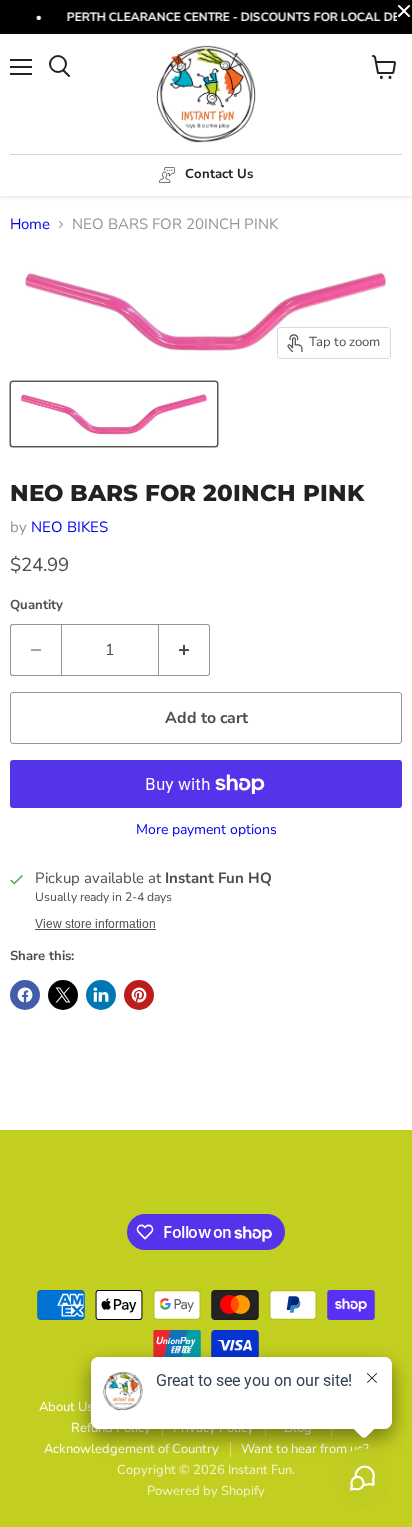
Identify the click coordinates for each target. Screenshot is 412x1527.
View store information (95, 924)
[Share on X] (63, 995)
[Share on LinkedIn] (101, 995)
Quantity (36, 605)
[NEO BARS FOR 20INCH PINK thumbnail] (114, 414)
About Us (66, 1407)
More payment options (206, 830)
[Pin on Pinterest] (139, 995)
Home (30, 224)
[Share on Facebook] (25, 995)
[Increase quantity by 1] (184, 650)
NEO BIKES (69, 527)
